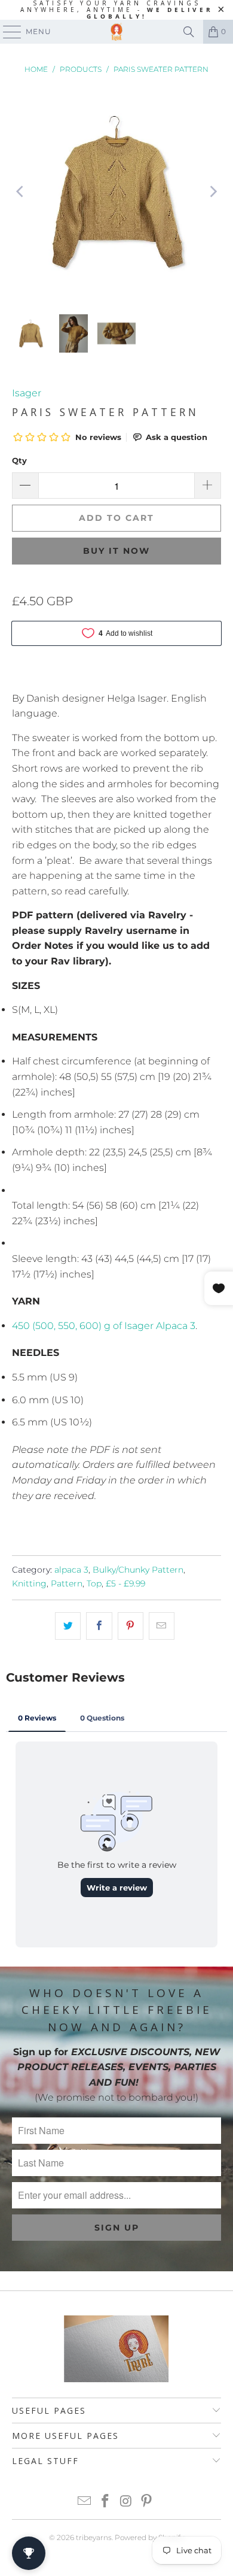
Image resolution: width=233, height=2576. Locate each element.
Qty (19, 460)
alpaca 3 (71, 1570)
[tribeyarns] (117, 32)
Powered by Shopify (149, 2537)
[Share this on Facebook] (99, 1626)
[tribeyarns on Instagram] (127, 2502)
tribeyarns (94, 2537)
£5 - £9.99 (125, 1583)
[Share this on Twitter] (68, 1626)
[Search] (189, 32)
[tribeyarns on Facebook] (106, 2502)
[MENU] (7, 32)
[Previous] (21, 192)
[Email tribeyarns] (85, 2502)
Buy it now (116, 551)
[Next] (212, 192)
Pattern (67, 1583)
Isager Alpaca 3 (104, 1326)
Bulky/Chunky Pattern (138, 1570)
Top (94, 1583)
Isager (27, 393)
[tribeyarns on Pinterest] (147, 2502)
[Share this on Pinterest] (131, 1626)
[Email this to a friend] (162, 1626)
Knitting (29, 1583)
